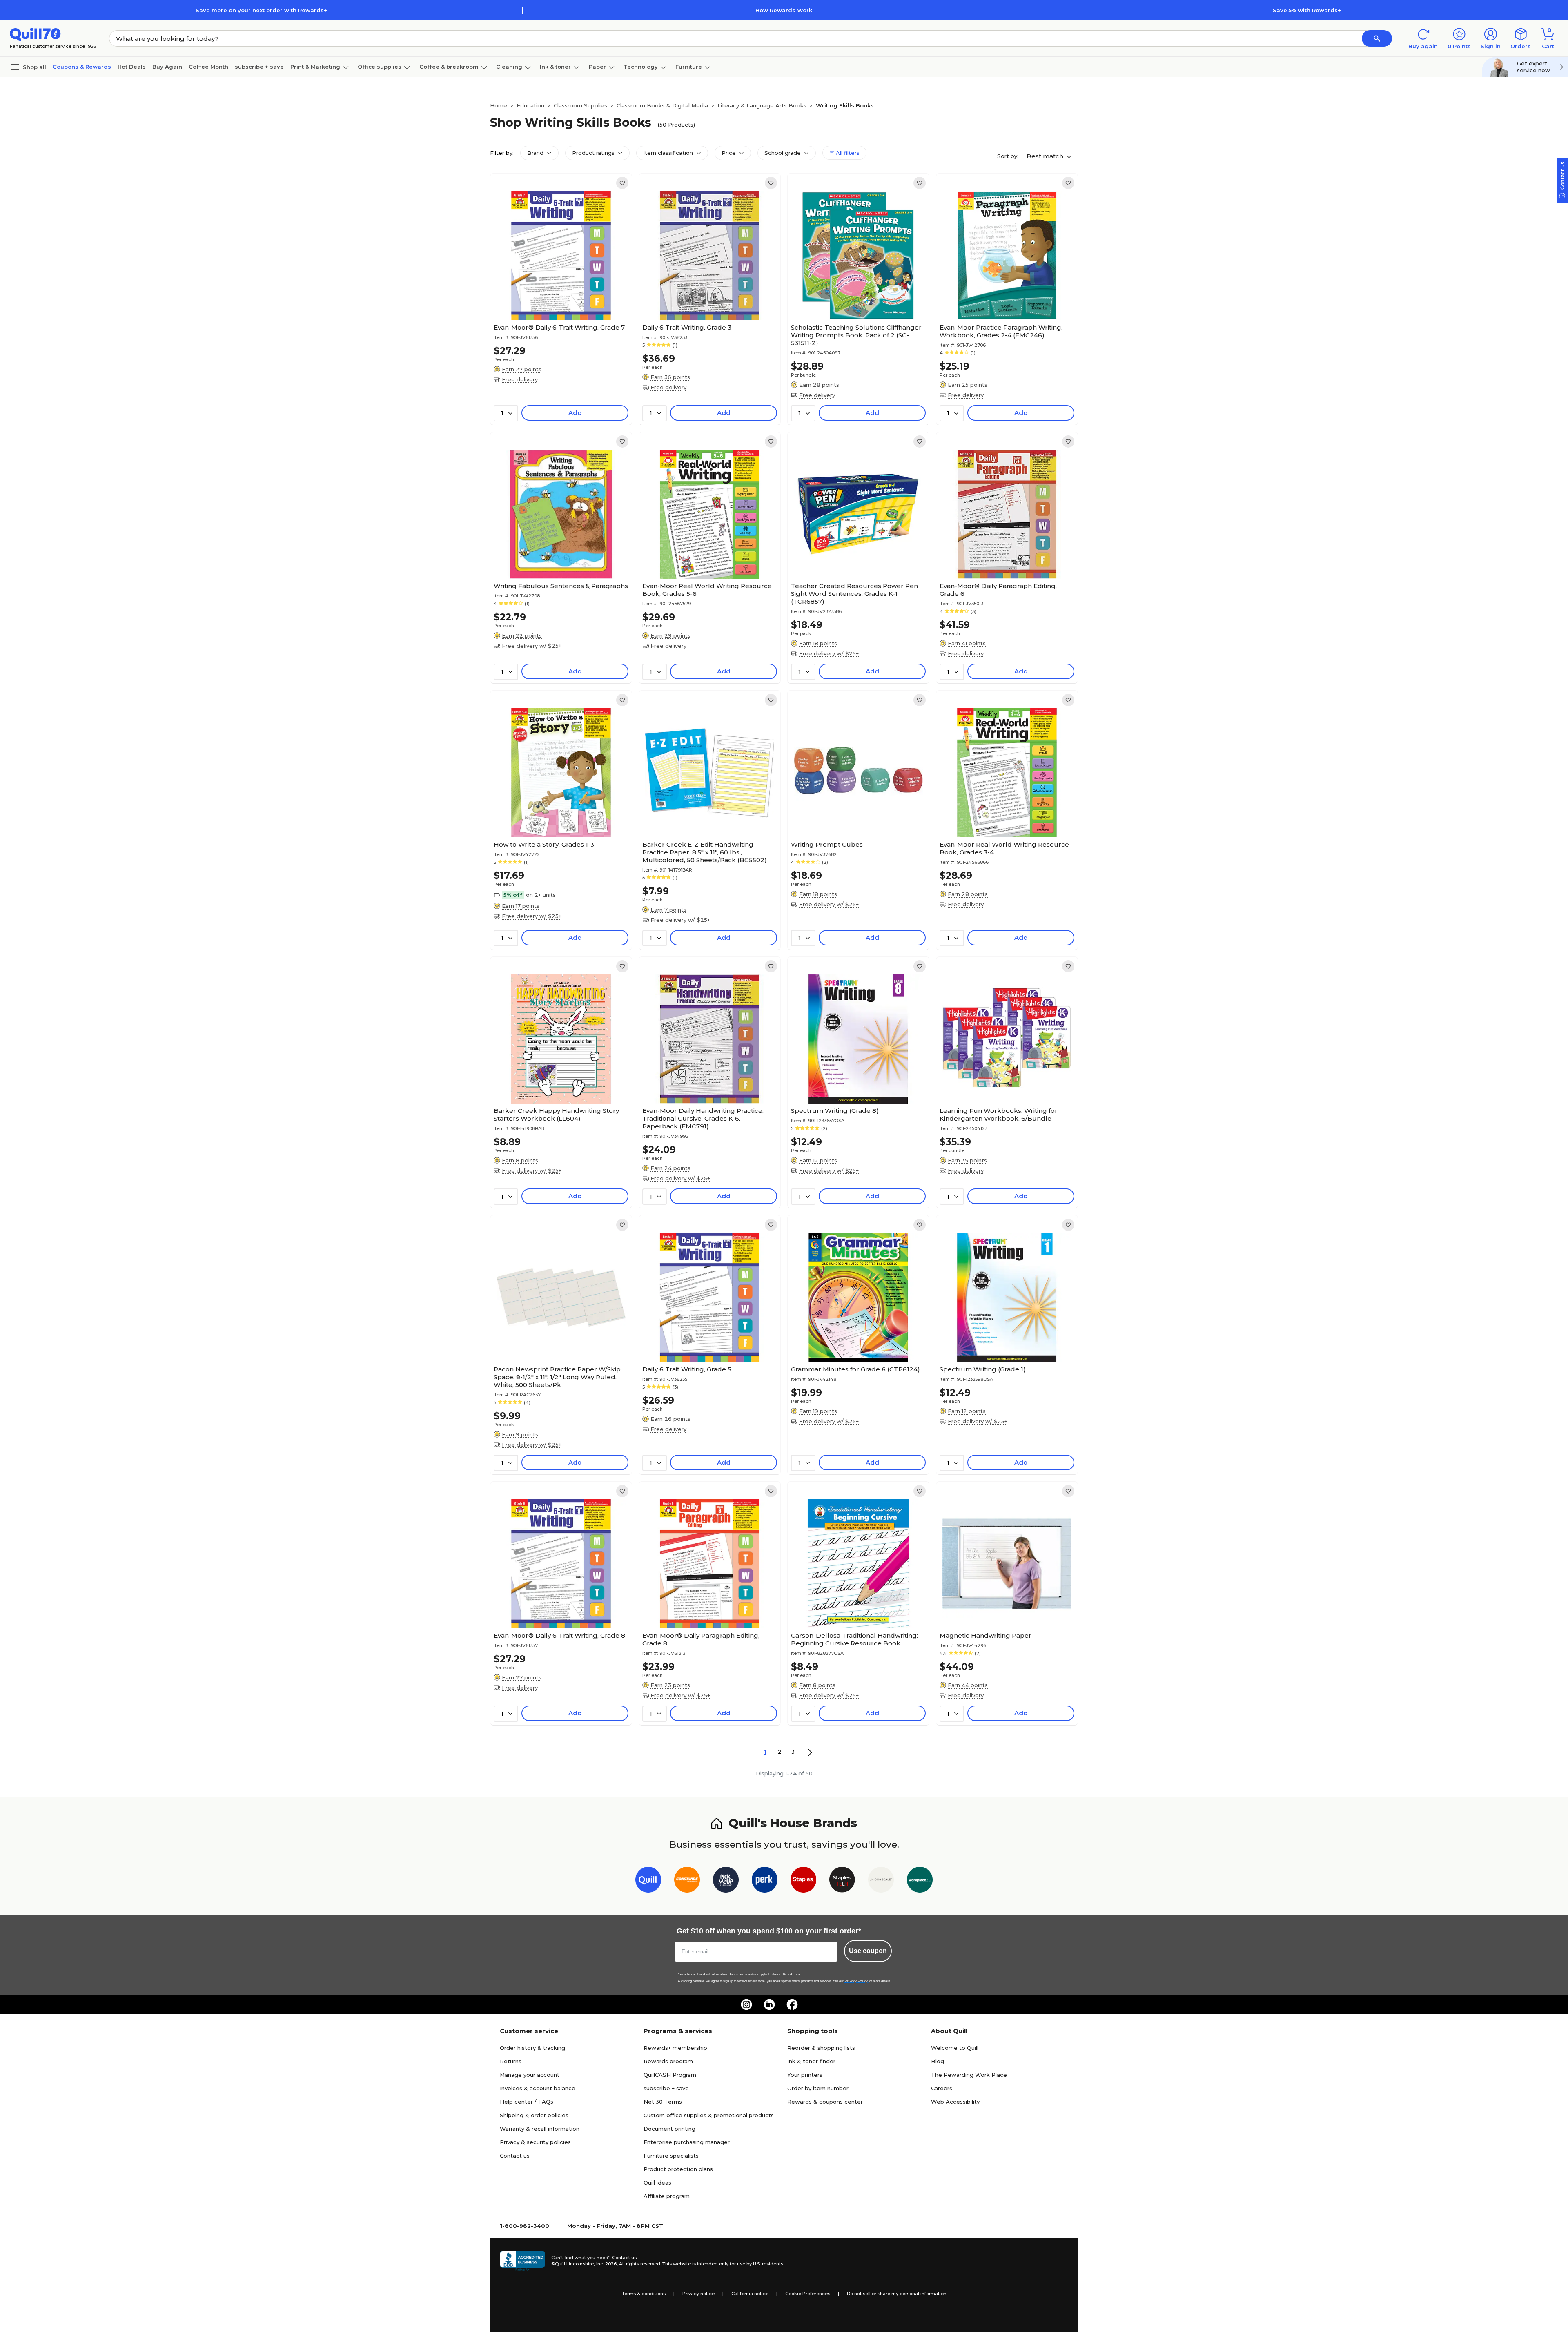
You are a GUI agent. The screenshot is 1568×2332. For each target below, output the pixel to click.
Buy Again (167, 67)
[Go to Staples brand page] (803, 1881)
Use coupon (868, 1951)
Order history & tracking (532, 2048)
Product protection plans (678, 2169)
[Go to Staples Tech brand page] (842, 1881)
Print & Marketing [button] (315, 67)
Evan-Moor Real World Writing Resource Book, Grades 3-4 (1004, 848)
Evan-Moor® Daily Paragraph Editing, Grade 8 (701, 1639)
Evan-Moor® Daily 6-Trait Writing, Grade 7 (559, 327)
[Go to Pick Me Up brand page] (726, 1881)
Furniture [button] (689, 67)
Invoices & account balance (538, 2088)
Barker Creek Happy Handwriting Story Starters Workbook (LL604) (556, 1115)
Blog (938, 2061)
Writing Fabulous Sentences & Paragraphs (561, 586)
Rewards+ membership (675, 2048)
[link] (622, 183)
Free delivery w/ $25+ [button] (532, 646)
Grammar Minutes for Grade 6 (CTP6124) (855, 1369)
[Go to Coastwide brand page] (687, 1881)
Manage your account (530, 2075)
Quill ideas (657, 2183)
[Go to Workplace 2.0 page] (920, 1881)
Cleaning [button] (509, 67)
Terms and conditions (744, 1974)
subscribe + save (259, 67)
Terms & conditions (644, 2294)
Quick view (558, 295)
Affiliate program (667, 2196)
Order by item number (818, 2088)
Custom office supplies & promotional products (709, 2115)
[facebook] (792, 2004)
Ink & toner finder (811, 2061)
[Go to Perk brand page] (765, 1881)
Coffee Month (208, 67)
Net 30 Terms (663, 2102)
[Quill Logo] (35, 34)
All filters (847, 153)
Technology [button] (641, 67)
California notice (750, 2294)
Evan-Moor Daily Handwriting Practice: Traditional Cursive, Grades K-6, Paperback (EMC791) (703, 1118)
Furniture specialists (671, 2156)
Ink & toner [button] (555, 67)
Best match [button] (1046, 156)
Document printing (669, 2129)
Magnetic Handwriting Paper (986, 1635)
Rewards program (668, 2061)
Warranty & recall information (540, 2129)
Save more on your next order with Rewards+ (261, 10)
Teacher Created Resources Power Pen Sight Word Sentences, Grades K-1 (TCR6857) (854, 594)
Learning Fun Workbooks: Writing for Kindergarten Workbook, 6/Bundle (999, 1115)
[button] (1377, 38)
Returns (511, 2061)
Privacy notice (698, 2294)
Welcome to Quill (955, 2048)
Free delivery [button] (520, 379)
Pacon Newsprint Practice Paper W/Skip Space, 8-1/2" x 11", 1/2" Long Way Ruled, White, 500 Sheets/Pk (557, 1377)
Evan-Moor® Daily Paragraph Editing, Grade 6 (998, 590)
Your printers (805, 2075)
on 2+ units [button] (541, 895)
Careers (942, 2088)
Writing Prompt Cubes (827, 844)
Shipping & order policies (534, 2115)
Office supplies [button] (380, 67)
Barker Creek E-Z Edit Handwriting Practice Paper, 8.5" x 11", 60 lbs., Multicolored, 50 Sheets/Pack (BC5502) (705, 852)
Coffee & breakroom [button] (449, 67)
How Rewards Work (784, 10)
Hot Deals (132, 67)
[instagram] (746, 2004)
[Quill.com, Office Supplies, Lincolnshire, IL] (522, 2261)
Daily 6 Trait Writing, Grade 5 (687, 1369)
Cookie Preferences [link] (808, 2294)
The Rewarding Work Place (969, 2075)
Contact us (515, 2156)
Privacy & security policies (535, 2142)
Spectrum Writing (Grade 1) (983, 1369)
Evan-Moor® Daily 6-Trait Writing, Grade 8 (559, 1635)
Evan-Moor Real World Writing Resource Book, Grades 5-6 (707, 590)
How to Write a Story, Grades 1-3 (544, 844)
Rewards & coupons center (825, 2102)
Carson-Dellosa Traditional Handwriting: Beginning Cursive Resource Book (854, 1639)
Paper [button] (597, 67)
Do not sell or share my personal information (897, 2294)
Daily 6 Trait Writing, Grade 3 (687, 327)
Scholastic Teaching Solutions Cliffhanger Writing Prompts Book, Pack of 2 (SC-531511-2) (856, 335)
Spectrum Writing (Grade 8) (835, 1111)
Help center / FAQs (527, 2102)
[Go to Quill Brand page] (648, 1881)
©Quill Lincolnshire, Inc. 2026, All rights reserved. (606, 2264)
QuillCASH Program (670, 2075)
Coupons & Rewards (82, 67)
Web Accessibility (955, 2102)
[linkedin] (769, 2004)
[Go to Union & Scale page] (881, 1881)
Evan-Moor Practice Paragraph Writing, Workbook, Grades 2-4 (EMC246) (1001, 331)
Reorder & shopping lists (821, 2048)
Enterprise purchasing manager (687, 2142)
